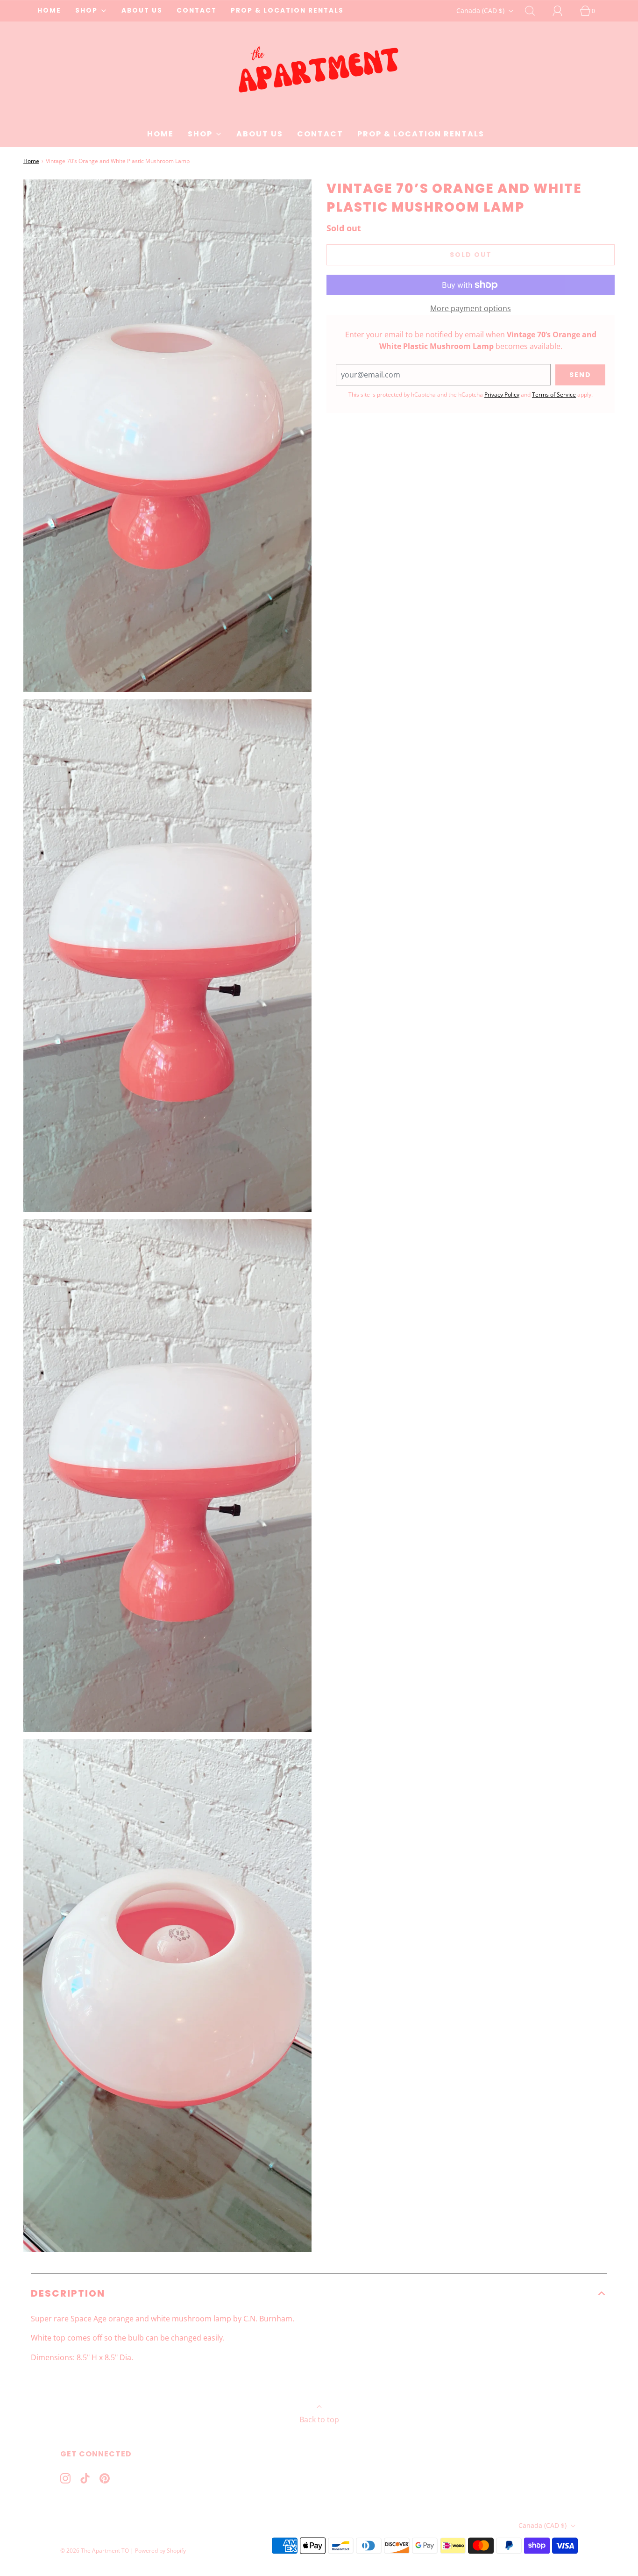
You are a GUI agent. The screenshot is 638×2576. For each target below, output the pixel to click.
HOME (49, 11)
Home (31, 161)
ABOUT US (142, 11)
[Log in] (563, 11)
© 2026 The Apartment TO (95, 2551)
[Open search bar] (535, 11)
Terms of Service (554, 395)
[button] (319, 2293)
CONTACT (197, 11)
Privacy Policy (502, 395)
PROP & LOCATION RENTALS (287, 11)
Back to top (319, 2419)
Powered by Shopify (160, 2551)
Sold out (471, 255)
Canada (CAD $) (481, 11)
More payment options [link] (471, 308)
